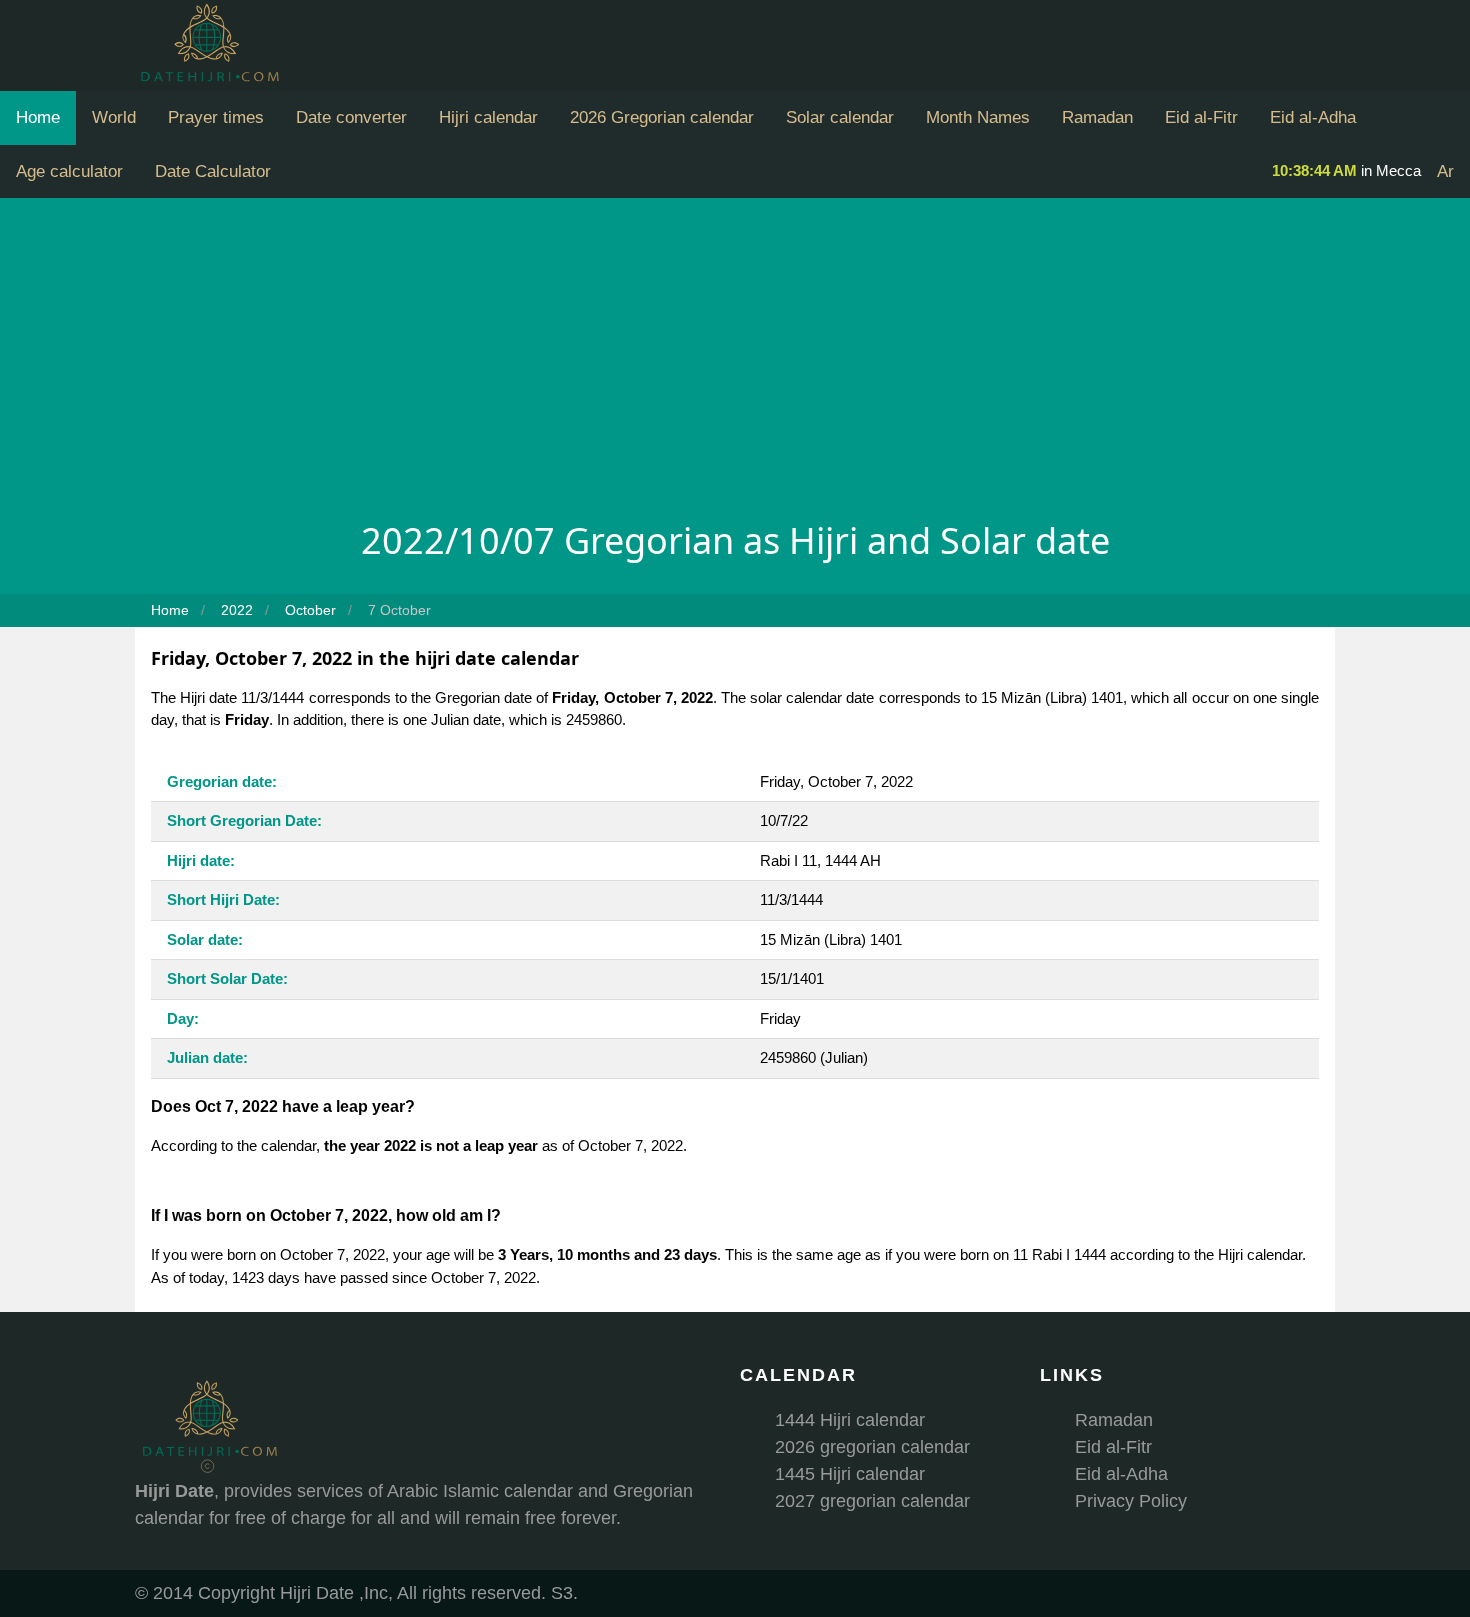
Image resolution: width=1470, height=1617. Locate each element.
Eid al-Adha (1313, 117)
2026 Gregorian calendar (662, 117)
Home (38, 117)
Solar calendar (840, 117)
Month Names (978, 117)
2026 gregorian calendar (872, 1447)
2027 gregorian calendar (872, 1501)
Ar (1445, 171)
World (114, 117)
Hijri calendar (488, 117)
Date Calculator (213, 171)
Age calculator (69, 171)
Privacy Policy (1131, 1501)
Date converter (351, 117)
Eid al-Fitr (1201, 117)
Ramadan (1097, 117)
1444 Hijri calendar (850, 1420)
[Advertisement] (735, 364)
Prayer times (216, 117)
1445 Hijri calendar (850, 1474)
